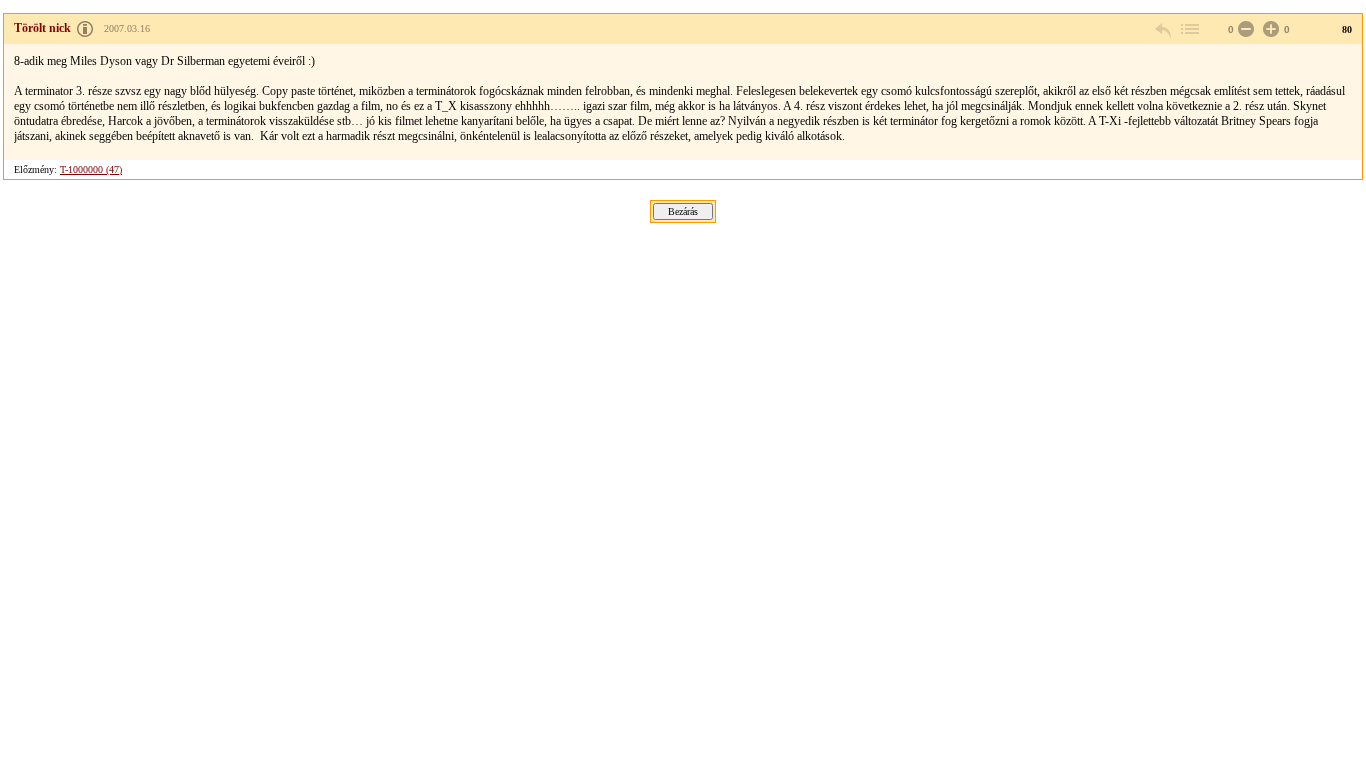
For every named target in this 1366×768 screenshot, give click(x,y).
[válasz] (1164, 29)
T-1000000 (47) (91, 169)
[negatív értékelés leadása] (1244, 29)
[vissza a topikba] (1189, 29)
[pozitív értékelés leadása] (1269, 29)
